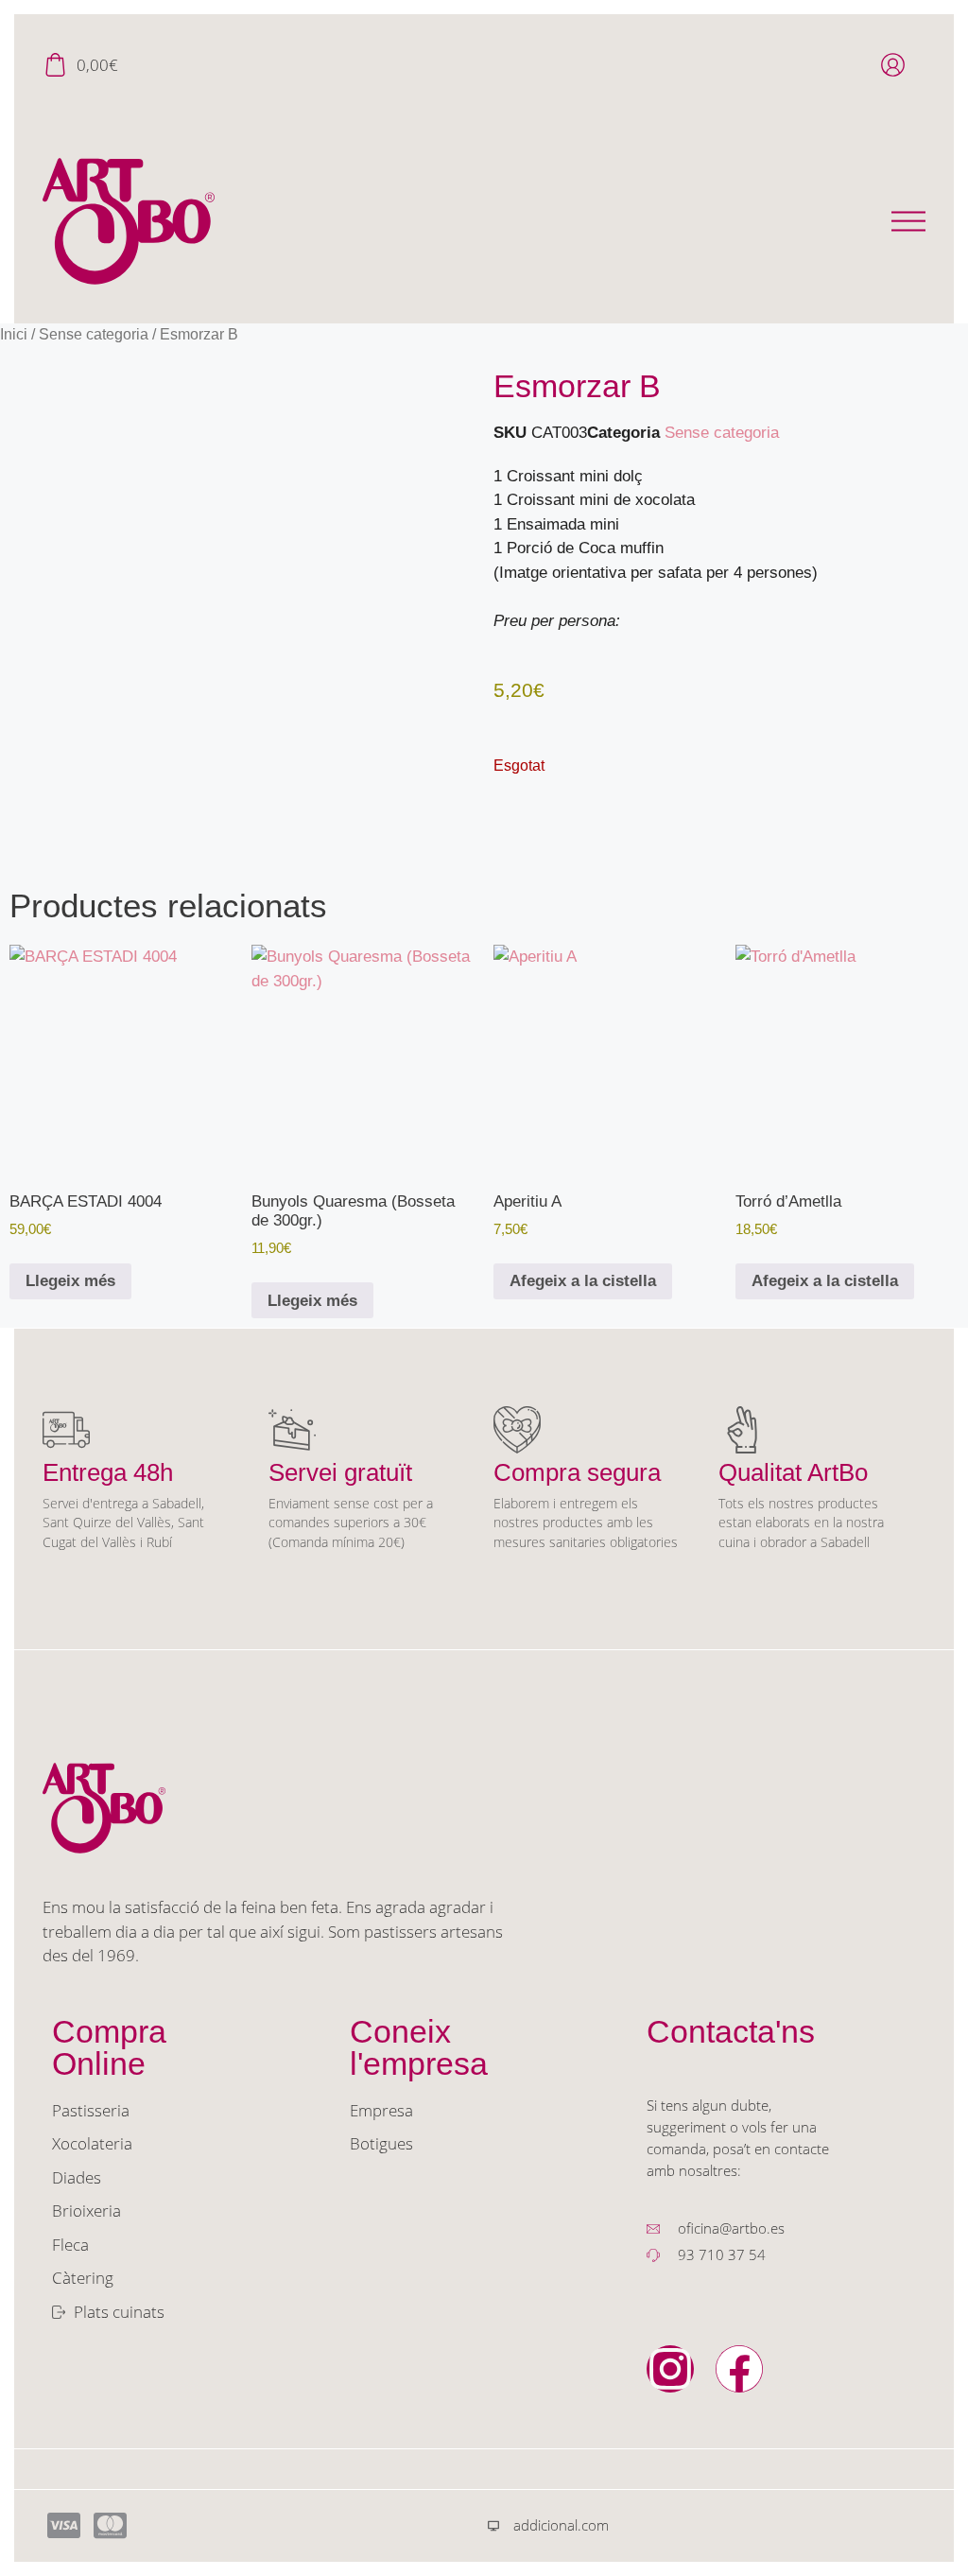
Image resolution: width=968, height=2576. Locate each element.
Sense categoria (94, 334)
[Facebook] (739, 2369)
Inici (14, 334)
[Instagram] (670, 2369)
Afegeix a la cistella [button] (583, 1281)
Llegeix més (70, 1281)
